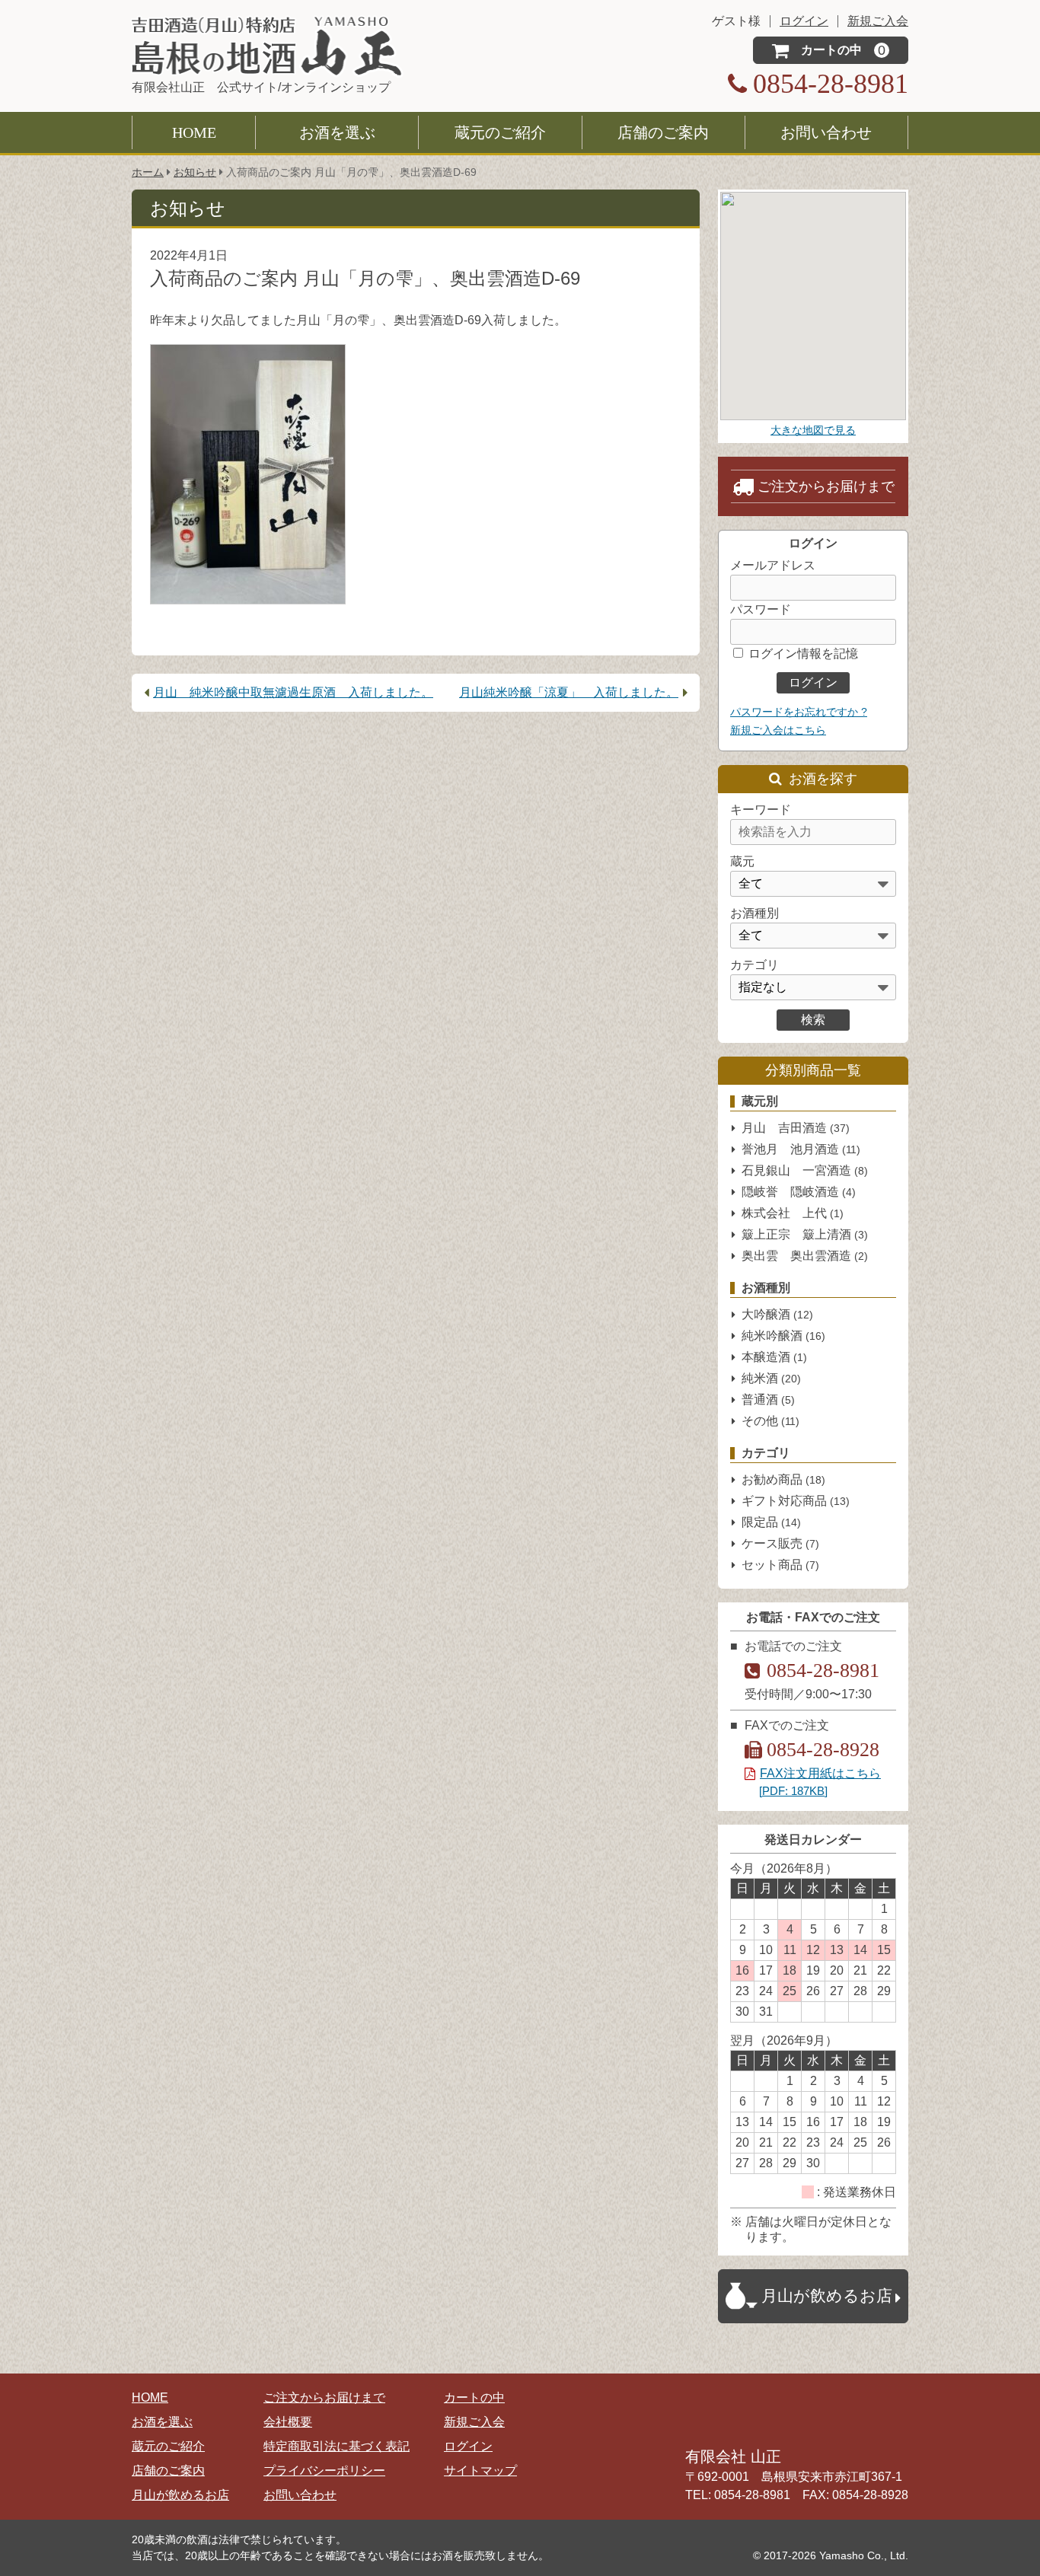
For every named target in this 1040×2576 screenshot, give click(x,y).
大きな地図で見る (813, 430)
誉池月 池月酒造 (801, 1149)
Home (194, 132)
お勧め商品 (783, 1479)
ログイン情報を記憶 (802, 654)
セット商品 (780, 1565)
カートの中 (474, 2397)
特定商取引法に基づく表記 (337, 2446)
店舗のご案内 (663, 132)
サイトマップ (480, 2471)
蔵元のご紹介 (500, 132)
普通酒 (768, 1400)
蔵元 (742, 861)
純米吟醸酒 (783, 1336)
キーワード (761, 810)
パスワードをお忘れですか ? (799, 712)
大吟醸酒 (777, 1314)
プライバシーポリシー (324, 2471)
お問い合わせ (826, 132)
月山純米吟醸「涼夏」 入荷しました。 (569, 692)
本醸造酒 (774, 1357)
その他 (770, 1421)
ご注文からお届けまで (826, 486)
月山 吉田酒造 (796, 1128)
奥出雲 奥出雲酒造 (805, 1256)
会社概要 (288, 2422)
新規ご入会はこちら (778, 730)
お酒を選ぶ (337, 132)
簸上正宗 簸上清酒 (805, 1234)
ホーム (148, 172)
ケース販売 (780, 1543)
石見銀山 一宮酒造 (805, 1170)
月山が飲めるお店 (180, 2495)
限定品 (771, 1522)
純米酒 (771, 1378)
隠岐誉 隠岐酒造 (799, 1192)
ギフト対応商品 (796, 1501)
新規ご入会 (474, 2422)
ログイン (468, 2446)
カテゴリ (754, 965)
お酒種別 (754, 913)
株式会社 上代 (793, 1213)
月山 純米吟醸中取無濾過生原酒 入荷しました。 (293, 692)
